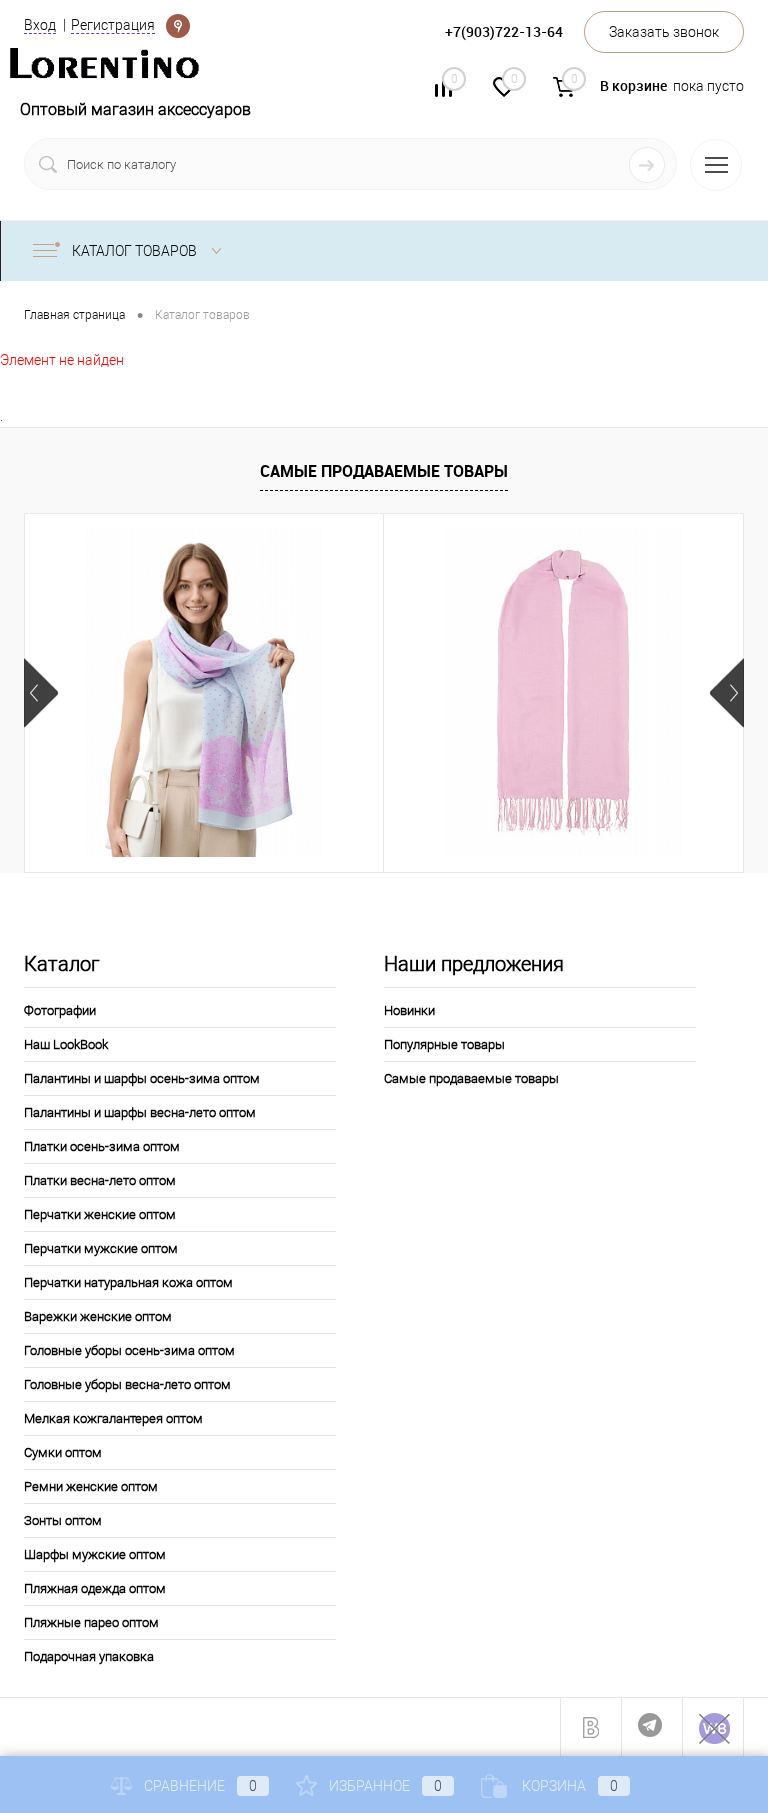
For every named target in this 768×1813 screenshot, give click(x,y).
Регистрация (113, 25)
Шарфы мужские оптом (95, 1554)
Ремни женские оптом (91, 1486)
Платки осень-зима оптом (102, 1146)
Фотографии (60, 1010)
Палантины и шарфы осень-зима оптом (142, 1078)
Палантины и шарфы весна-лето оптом (140, 1112)
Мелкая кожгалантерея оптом (113, 1418)
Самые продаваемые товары (384, 471)
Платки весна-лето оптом (100, 1180)
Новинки (409, 1010)
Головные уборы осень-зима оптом (129, 1350)
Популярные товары (444, 1044)
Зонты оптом (63, 1520)
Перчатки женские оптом (100, 1214)
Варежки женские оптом (98, 1316)
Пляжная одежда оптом (95, 1588)
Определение (178, 26)
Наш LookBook (66, 1044)
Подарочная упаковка (89, 1656)
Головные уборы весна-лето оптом (127, 1384)
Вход (40, 25)
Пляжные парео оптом (91, 1622)
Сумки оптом (63, 1452)
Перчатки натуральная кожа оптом (128, 1282)
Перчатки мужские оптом (101, 1248)
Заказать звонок (664, 32)
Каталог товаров (136, 251)
